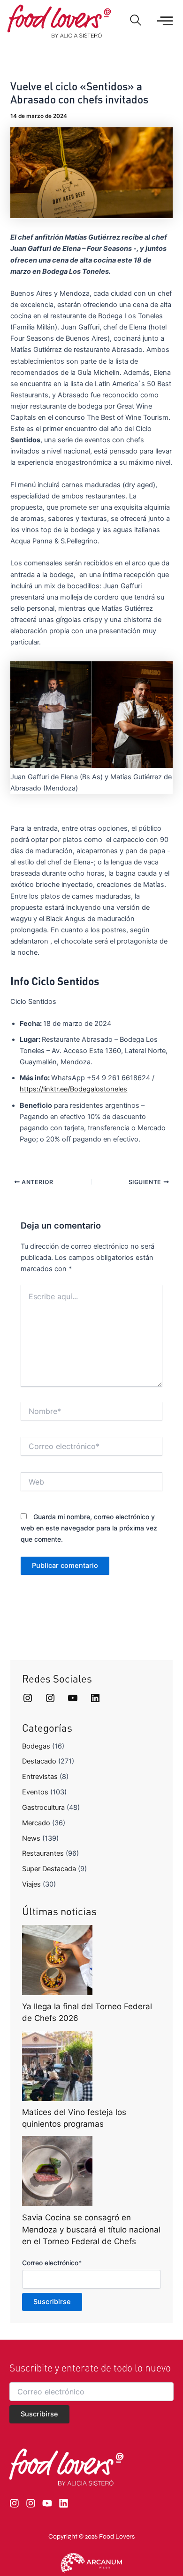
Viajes (31, 1884)
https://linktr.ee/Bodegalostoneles (73, 1089)
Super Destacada (49, 1869)
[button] (136, 21)
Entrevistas (40, 1777)
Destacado (39, 1761)
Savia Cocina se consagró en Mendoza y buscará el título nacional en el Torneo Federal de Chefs (91, 2229)
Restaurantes (43, 1853)
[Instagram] (28, 1698)
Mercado (36, 1823)
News (31, 1838)
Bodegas (36, 1746)
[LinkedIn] (95, 1698)
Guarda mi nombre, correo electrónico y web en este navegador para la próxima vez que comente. (89, 1528)
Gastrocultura (43, 1808)
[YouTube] (73, 1698)
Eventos (35, 1792)
